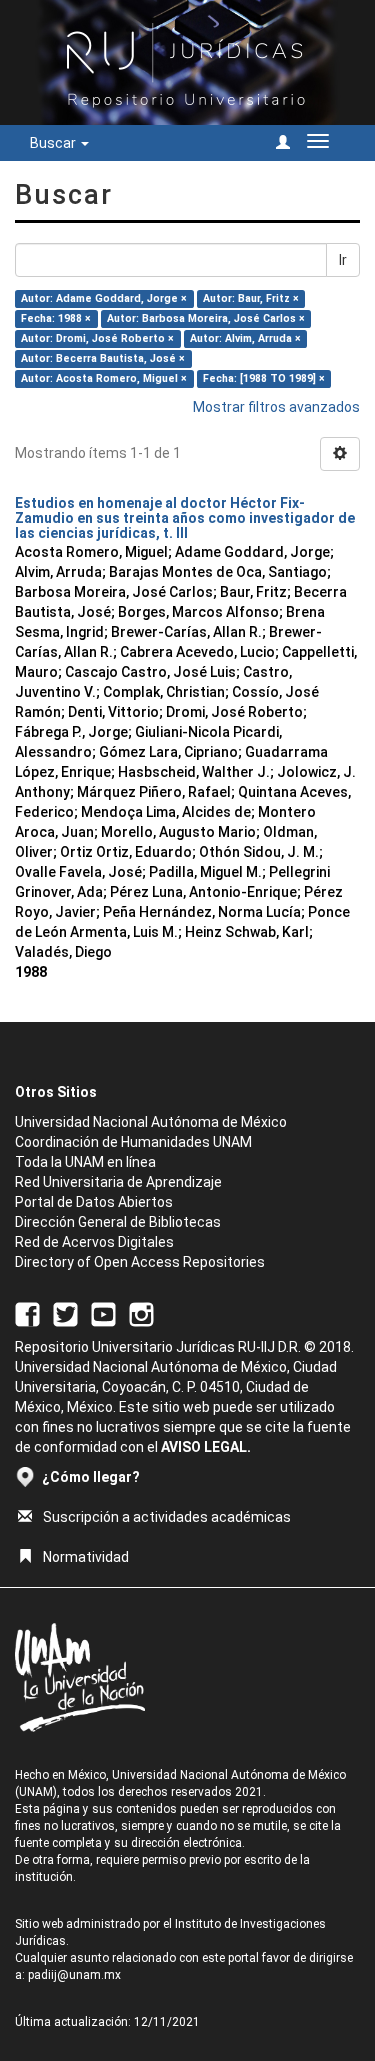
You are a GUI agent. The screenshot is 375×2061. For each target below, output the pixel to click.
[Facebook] (27, 1313)
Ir (343, 260)
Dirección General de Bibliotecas (118, 1222)
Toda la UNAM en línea (85, 1162)
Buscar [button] (54, 143)
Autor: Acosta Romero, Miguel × (104, 378)
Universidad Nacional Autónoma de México (151, 1122)
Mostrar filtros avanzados (276, 407)
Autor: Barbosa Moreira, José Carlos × (206, 318)
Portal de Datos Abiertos (94, 1202)
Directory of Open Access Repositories (140, 1262)
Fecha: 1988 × (56, 318)
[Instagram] (141, 1313)
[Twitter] (65, 1313)
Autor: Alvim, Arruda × (245, 338)
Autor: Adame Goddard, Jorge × (104, 298)
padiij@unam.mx (74, 1975)
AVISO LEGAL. (206, 1447)
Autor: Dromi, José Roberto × (97, 338)
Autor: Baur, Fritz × (251, 298)
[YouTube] (103, 1313)
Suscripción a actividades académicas (167, 1517)
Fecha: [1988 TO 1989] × (264, 378)
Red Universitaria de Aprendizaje (118, 1182)
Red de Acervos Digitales (94, 1242)
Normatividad (86, 1557)
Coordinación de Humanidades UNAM (133, 1142)
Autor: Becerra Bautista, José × (103, 358)
